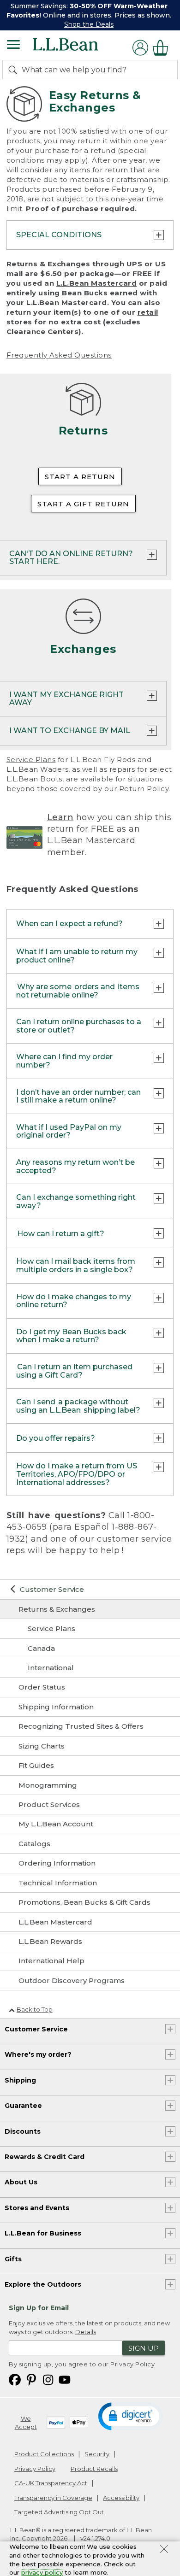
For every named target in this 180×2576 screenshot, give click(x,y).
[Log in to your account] (140, 48)
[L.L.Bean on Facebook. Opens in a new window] (15, 2379)
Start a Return (80, 477)
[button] (130, 2416)
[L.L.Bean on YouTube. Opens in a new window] (65, 2379)
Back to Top (35, 2009)
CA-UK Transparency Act (51, 2483)
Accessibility (121, 2498)
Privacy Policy (132, 2364)
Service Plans (31, 760)
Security (97, 2454)
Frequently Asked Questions (59, 355)
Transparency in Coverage (53, 2498)
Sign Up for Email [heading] (39, 2308)
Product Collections (44, 2454)
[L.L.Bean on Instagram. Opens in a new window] (48, 2379)
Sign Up (144, 2348)
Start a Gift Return (83, 504)
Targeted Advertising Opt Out (59, 2512)
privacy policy (42, 2572)
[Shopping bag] (163, 48)
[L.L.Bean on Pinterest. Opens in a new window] (31, 2379)
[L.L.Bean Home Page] (78, 48)
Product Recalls (94, 2469)
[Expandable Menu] (13, 46)
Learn (60, 817)
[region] (90, 15)
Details (86, 2332)
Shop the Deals (89, 24)
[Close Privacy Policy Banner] (164, 2550)
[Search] (15, 70)
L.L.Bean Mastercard (97, 283)
